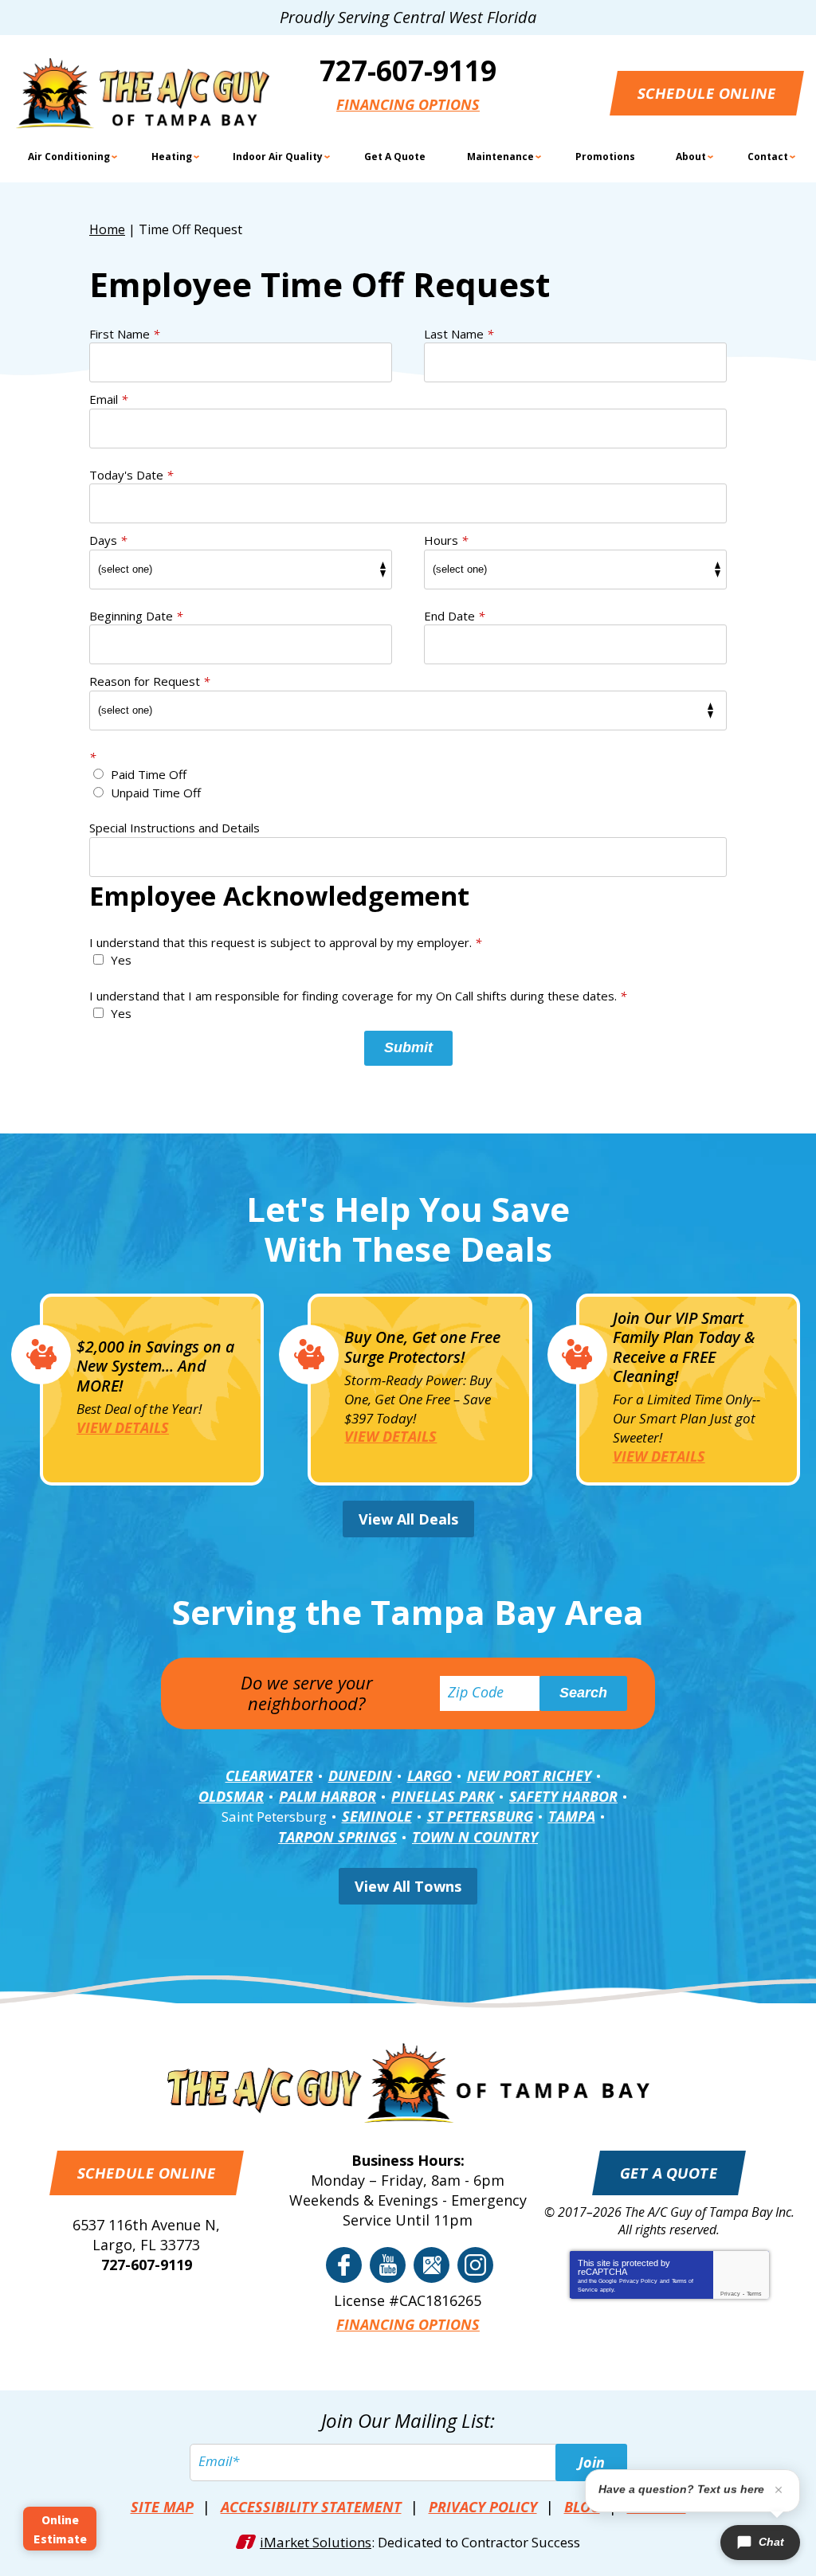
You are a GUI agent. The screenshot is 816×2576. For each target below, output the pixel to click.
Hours (446, 540)
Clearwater (269, 1775)
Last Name (459, 334)
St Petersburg (480, 1816)
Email (108, 399)
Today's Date (131, 475)
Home (107, 229)
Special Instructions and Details (175, 828)
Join (592, 2462)
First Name (124, 334)
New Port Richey (529, 1775)
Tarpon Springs (337, 1837)
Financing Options (408, 104)
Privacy (730, 2294)
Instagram (475, 2265)
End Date (454, 616)
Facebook (344, 2265)
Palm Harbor (328, 1796)
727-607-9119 (408, 70)
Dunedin (360, 1775)
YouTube (388, 2265)
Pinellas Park (443, 1796)
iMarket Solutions (316, 2542)
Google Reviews (432, 2265)
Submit (408, 1047)
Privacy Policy (638, 2281)
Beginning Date (136, 616)
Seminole (377, 1816)
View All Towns (408, 1886)
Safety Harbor (563, 1796)
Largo (430, 1775)
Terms (754, 2294)
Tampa (572, 1816)
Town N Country (475, 1837)
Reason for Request (149, 681)
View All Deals (408, 1519)
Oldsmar (231, 1796)
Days (108, 540)
